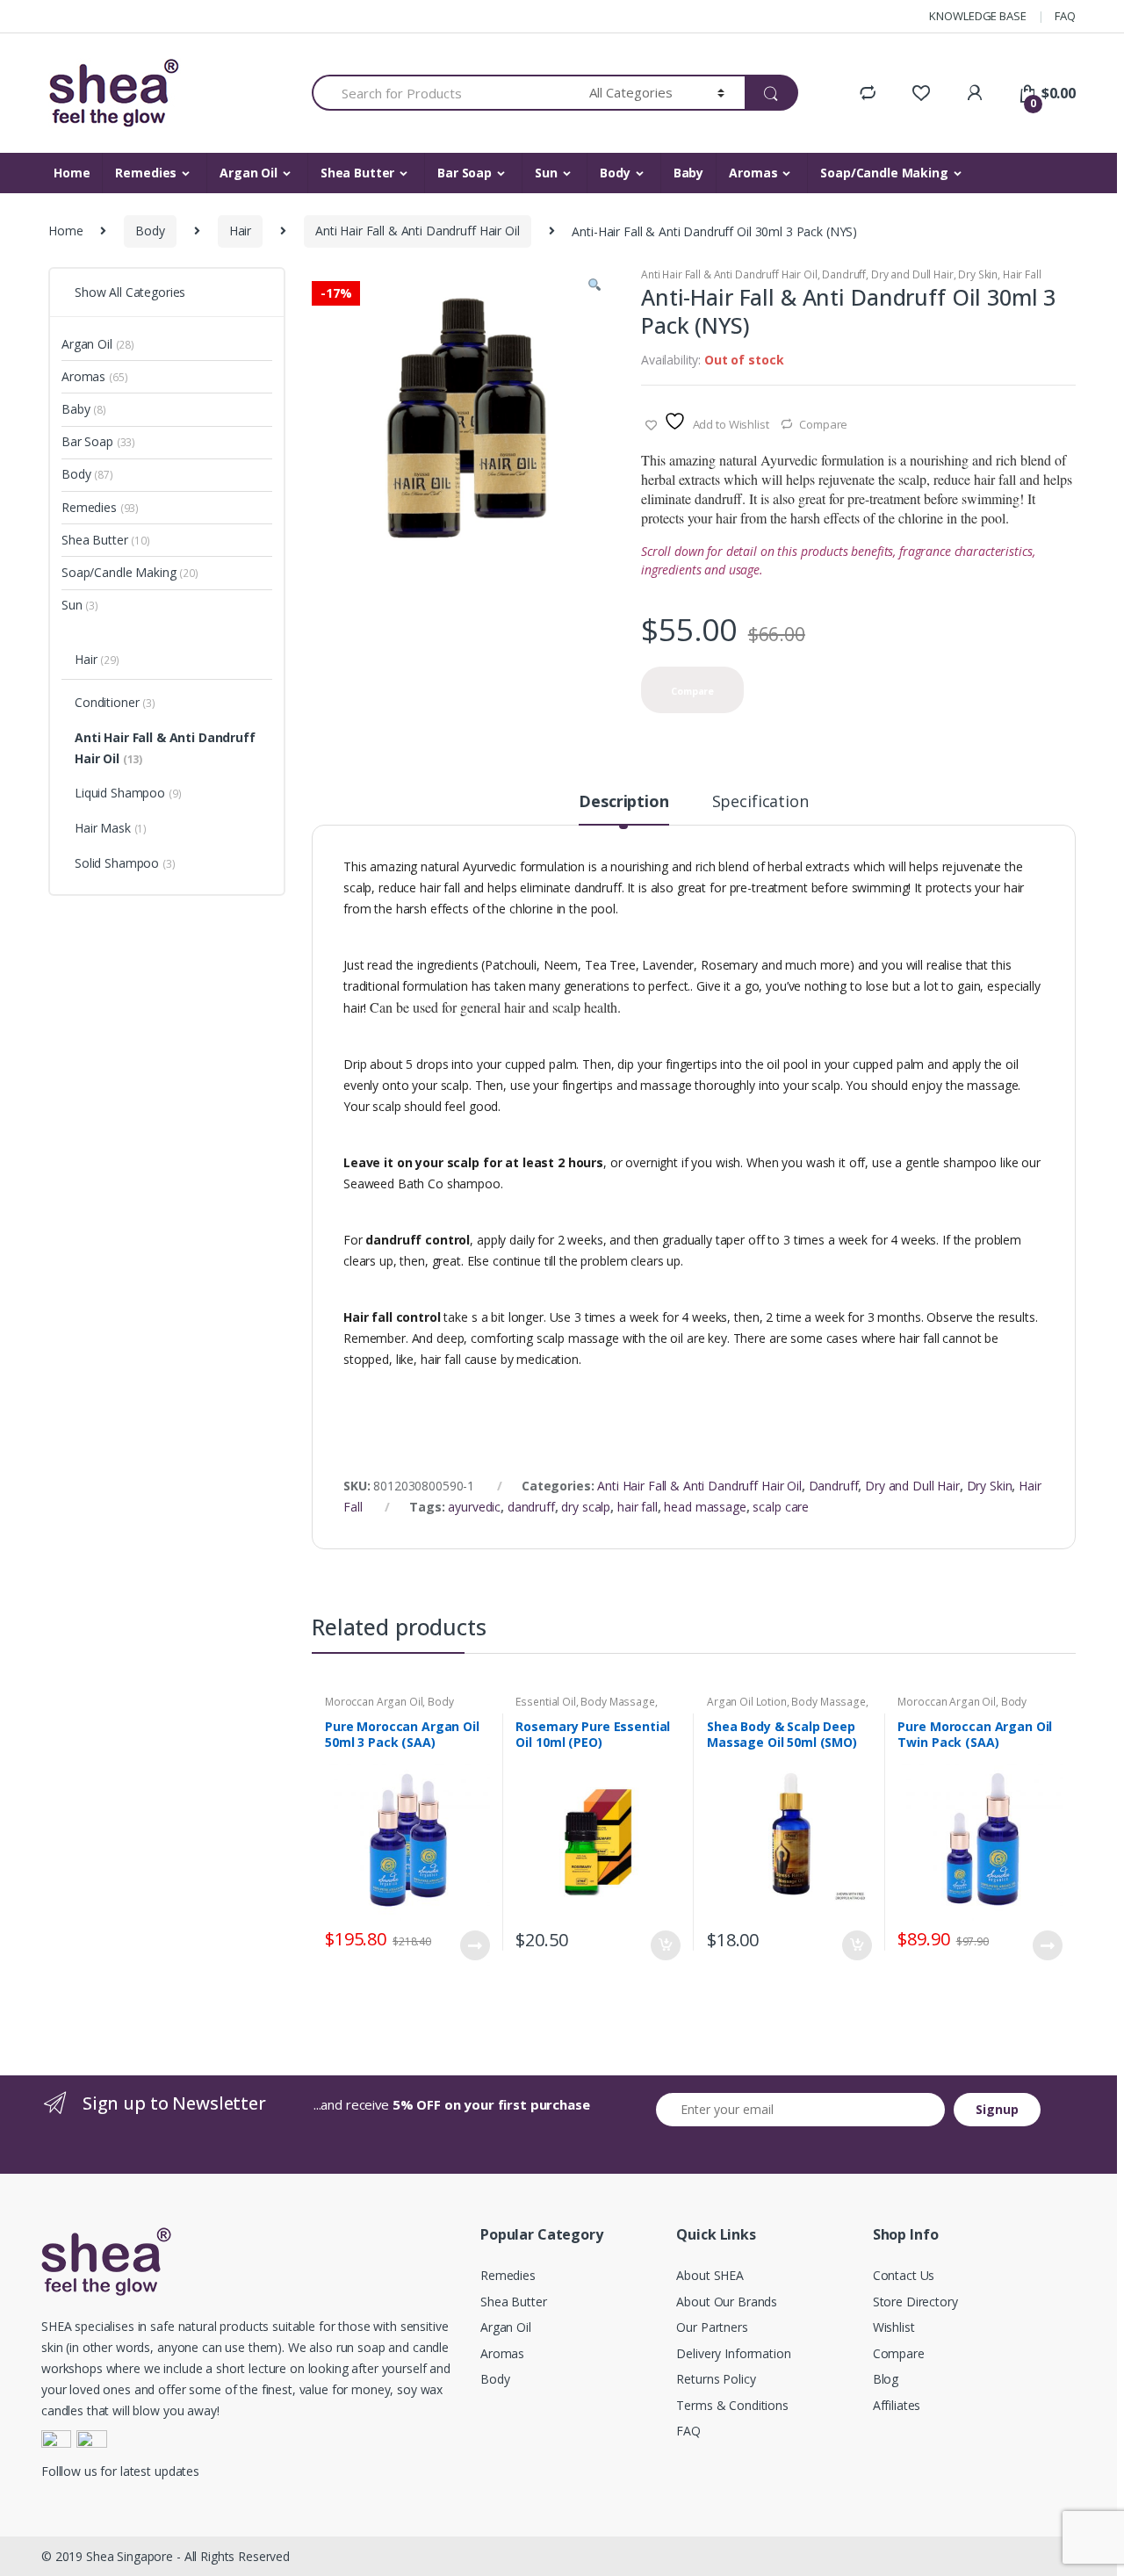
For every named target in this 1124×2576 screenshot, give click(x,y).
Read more (474, 1945)
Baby (688, 173)
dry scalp (586, 1507)
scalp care (781, 1507)
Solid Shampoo (125, 863)
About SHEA (710, 2275)
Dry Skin (978, 274)
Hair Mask (111, 828)
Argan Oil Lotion (747, 1702)
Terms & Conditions (732, 2405)
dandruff (531, 1507)
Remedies (146, 173)
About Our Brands (727, 2302)
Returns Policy (716, 2379)
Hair (240, 231)
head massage (705, 1507)
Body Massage (617, 1702)
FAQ (1065, 16)
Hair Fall (1022, 274)
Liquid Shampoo (128, 793)
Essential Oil (545, 1702)
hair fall (638, 1507)
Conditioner (115, 702)
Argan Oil (249, 173)
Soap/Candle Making (884, 173)
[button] (594, 287)
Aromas (753, 173)
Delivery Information (733, 2353)
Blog (886, 2379)
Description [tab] (623, 802)
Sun (546, 173)
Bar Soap (465, 173)
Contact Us (904, 2275)
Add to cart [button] (665, 1945)
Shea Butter (357, 173)
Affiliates (897, 2405)
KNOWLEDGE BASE (977, 16)
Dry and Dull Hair (912, 274)
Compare (823, 424)
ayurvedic (474, 1507)
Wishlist (894, 2327)
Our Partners (712, 2327)
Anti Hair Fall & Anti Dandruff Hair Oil (418, 231)
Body (615, 173)
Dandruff (844, 274)
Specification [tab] (760, 802)
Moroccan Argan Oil (374, 1702)
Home (72, 173)
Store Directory (915, 2302)
